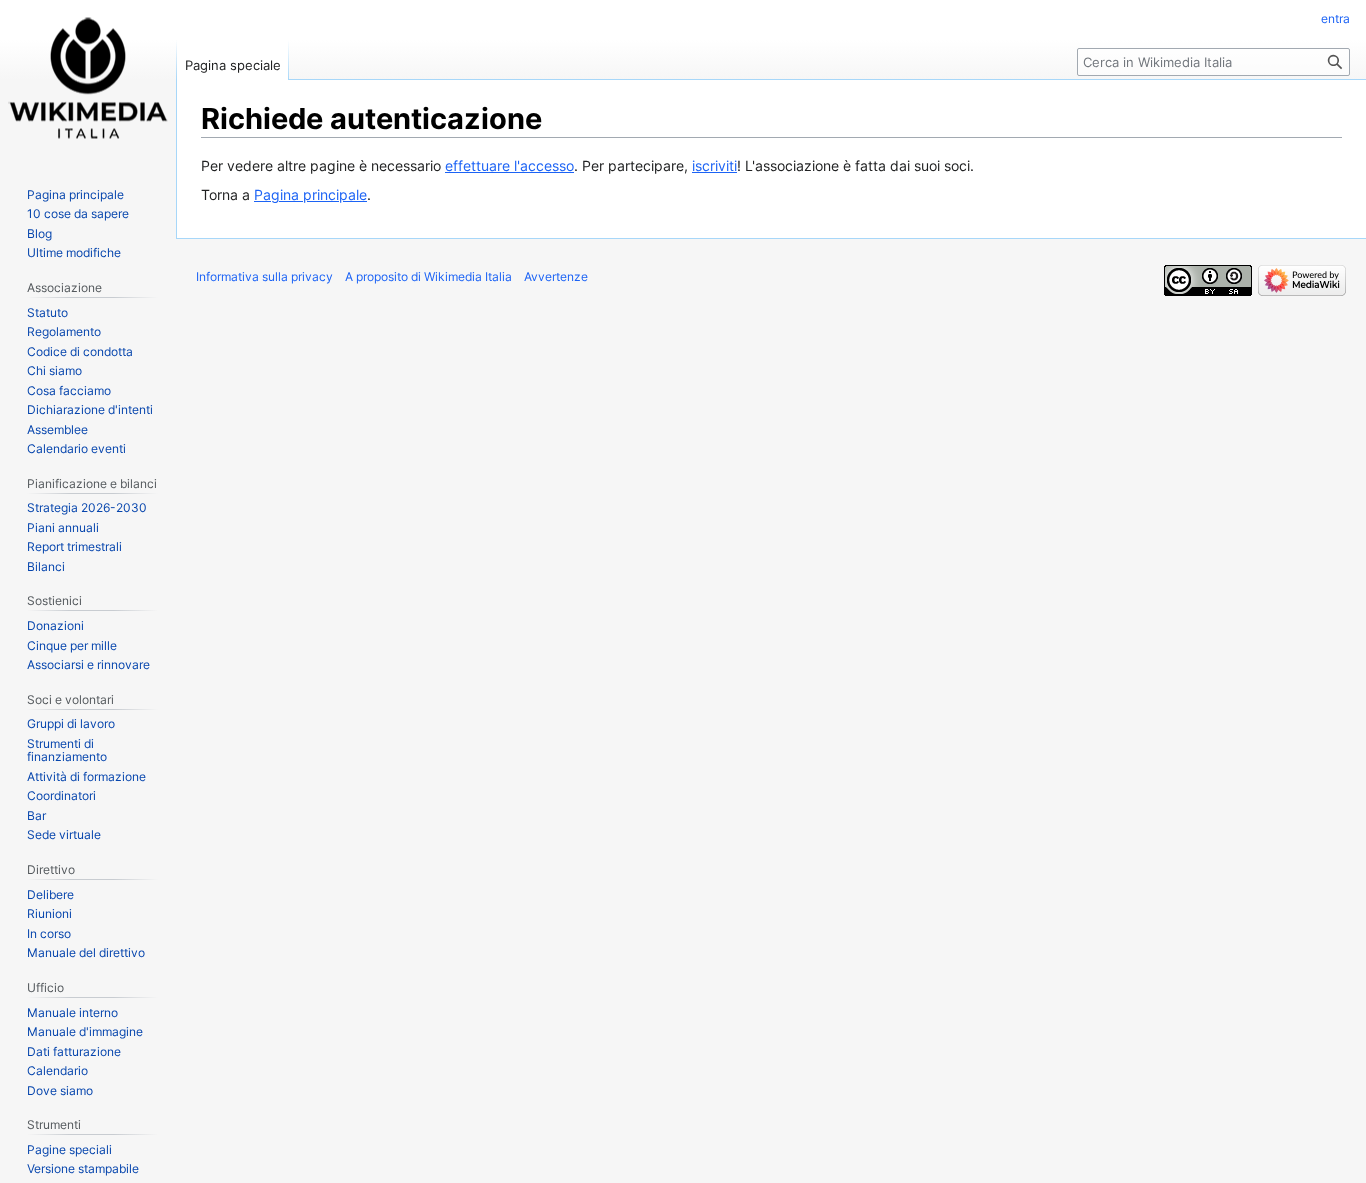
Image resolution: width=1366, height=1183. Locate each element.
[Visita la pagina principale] (88, 80)
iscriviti (714, 165)
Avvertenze (556, 276)
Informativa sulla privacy (264, 276)
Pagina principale (310, 194)
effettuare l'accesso (509, 165)
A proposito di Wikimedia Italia (428, 276)
